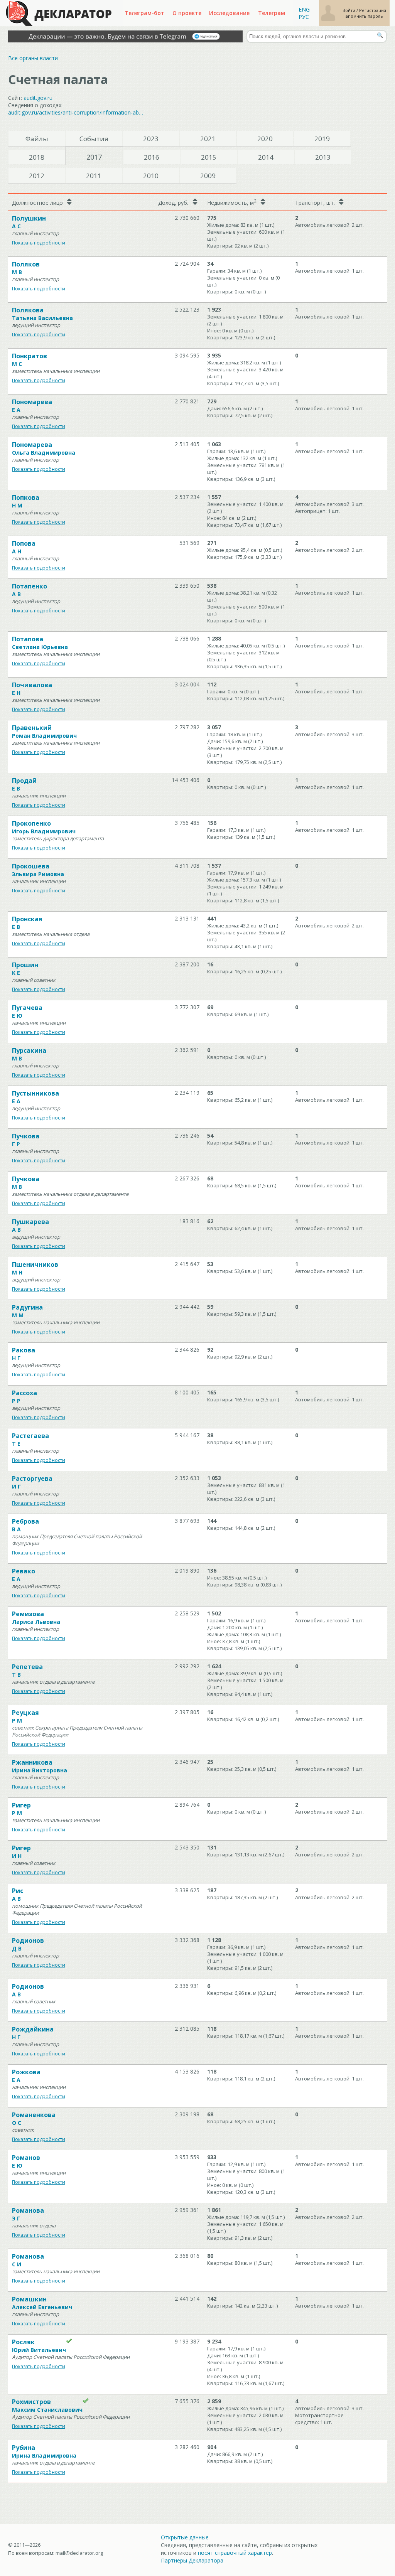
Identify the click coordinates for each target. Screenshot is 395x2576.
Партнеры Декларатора (192, 2560)
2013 (323, 157)
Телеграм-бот (144, 13)
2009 (208, 176)
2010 (151, 176)
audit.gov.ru (38, 98)
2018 (37, 157)
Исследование (229, 13)
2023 (151, 139)
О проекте (187, 13)
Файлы (37, 139)
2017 (94, 157)
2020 (265, 139)
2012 (37, 176)
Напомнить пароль (363, 16)
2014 (266, 157)
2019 (322, 139)
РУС (304, 17)
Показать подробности (39, 243)
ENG (304, 9)
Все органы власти (33, 58)
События (94, 139)
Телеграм (272, 13)
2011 (94, 176)
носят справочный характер (235, 2553)
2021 (208, 139)
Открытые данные (185, 2537)
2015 (209, 157)
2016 (152, 157)
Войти (349, 10)
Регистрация (373, 10)
